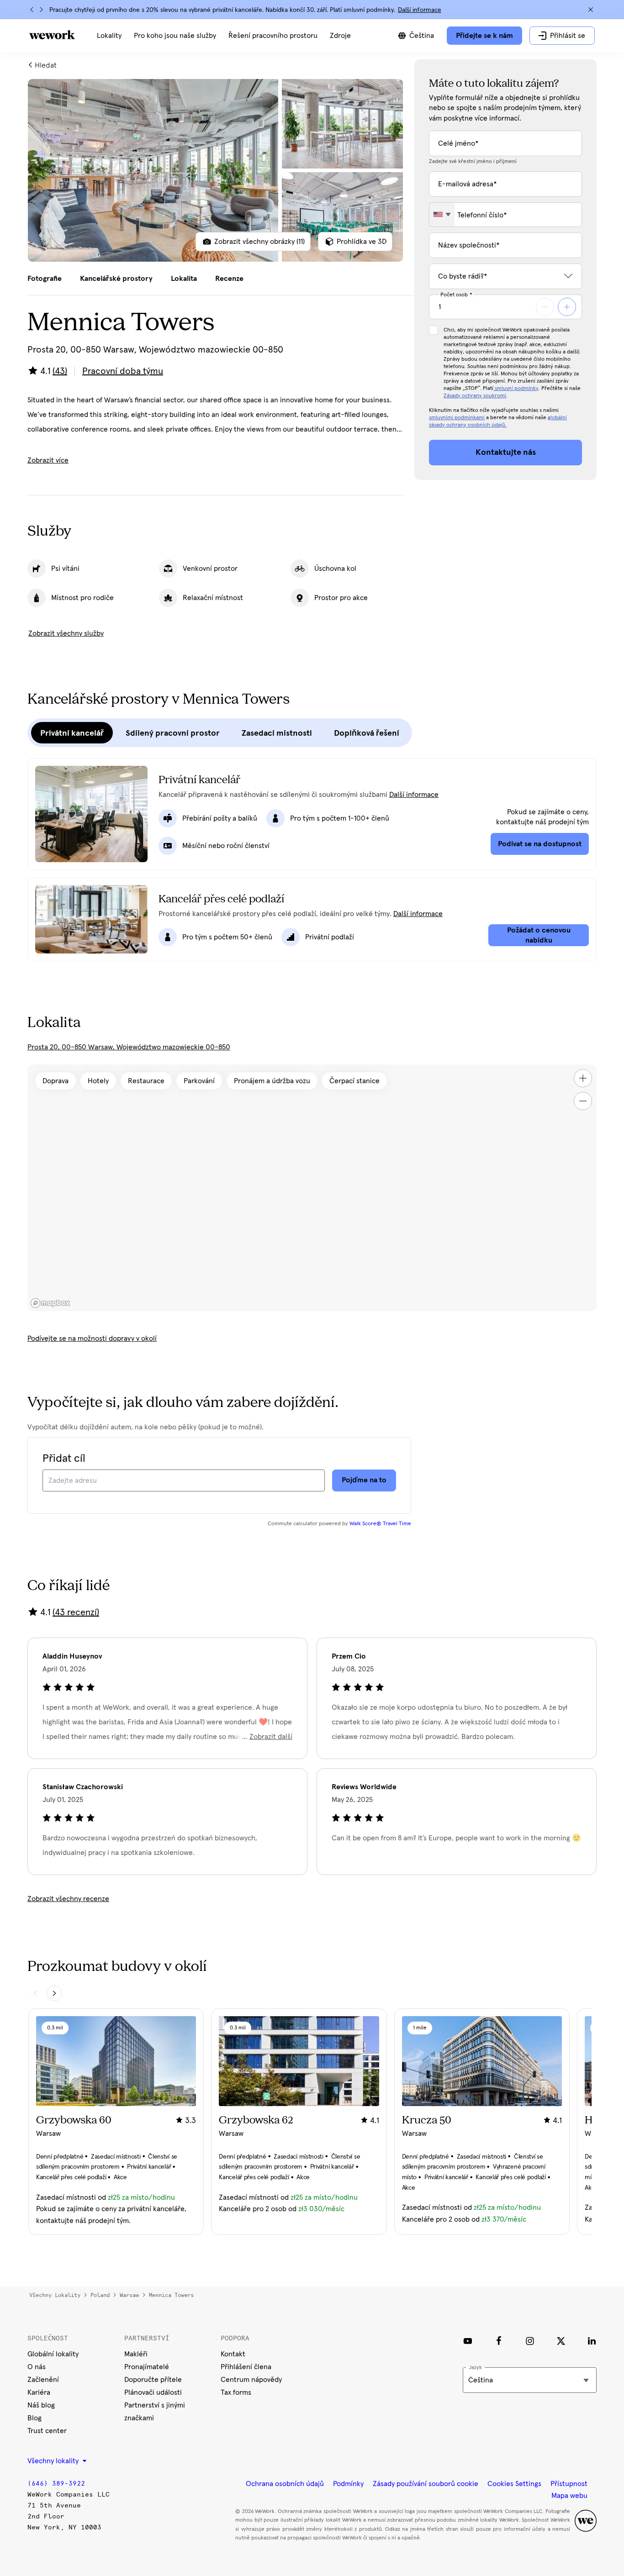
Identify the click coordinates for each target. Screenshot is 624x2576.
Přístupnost (569, 2484)
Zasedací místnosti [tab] (277, 733)
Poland (100, 2295)
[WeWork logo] (52, 35)
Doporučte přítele (153, 2380)
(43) (60, 371)
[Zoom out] (583, 1101)
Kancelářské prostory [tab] (116, 279)
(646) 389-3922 (56, 2484)
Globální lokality (53, 2354)
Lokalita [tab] (184, 279)
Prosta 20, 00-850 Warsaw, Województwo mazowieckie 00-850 (129, 1047)
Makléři (136, 2354)
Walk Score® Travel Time (380, 1524)
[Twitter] (561, 2341)
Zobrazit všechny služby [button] (66, 633)
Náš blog (41, 2405)
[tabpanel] (215, 170)
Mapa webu (569, 2496)
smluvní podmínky (516, 389)
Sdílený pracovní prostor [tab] (173, 733)
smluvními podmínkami (457, 418)
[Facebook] (499, 2341)
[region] (312, 1188)
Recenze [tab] (229, 279)
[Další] (41, 10)
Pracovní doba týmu (123, 371)
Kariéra (39, 2392)
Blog (34, 2418)
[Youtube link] (468, 2341)
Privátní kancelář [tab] (72, 733)
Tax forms (236, 2392)
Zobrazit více (48, 460)
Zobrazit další (271, 1737)
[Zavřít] (591, 10)
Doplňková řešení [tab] (367, 733)
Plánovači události (153, 2392)
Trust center (47, 2431)
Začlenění (43, 2380)
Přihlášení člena (246, 2367)
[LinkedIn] (592, 2341)
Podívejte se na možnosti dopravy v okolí (92, 1338)
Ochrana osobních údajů (285, 2484)
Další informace (420, 10)
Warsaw (129, 2295)
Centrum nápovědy (251, 2380)
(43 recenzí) (76, 1612)
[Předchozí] (32, 10)
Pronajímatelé (147, 2367)
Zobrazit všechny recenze (68, 1899)
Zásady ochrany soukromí (475, 396)
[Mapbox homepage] (50, 1303)
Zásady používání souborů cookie (426, 2484)
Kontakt (233, 2354)
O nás (37, 2367)
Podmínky (348, 2484)
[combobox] (442, 215)
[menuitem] (109, 36)
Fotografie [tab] (45, 279)
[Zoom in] (583, 1078)
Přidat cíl (64, 1459)
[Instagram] (530, 2341)
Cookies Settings (514, 2484)
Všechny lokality (55, 2295)
